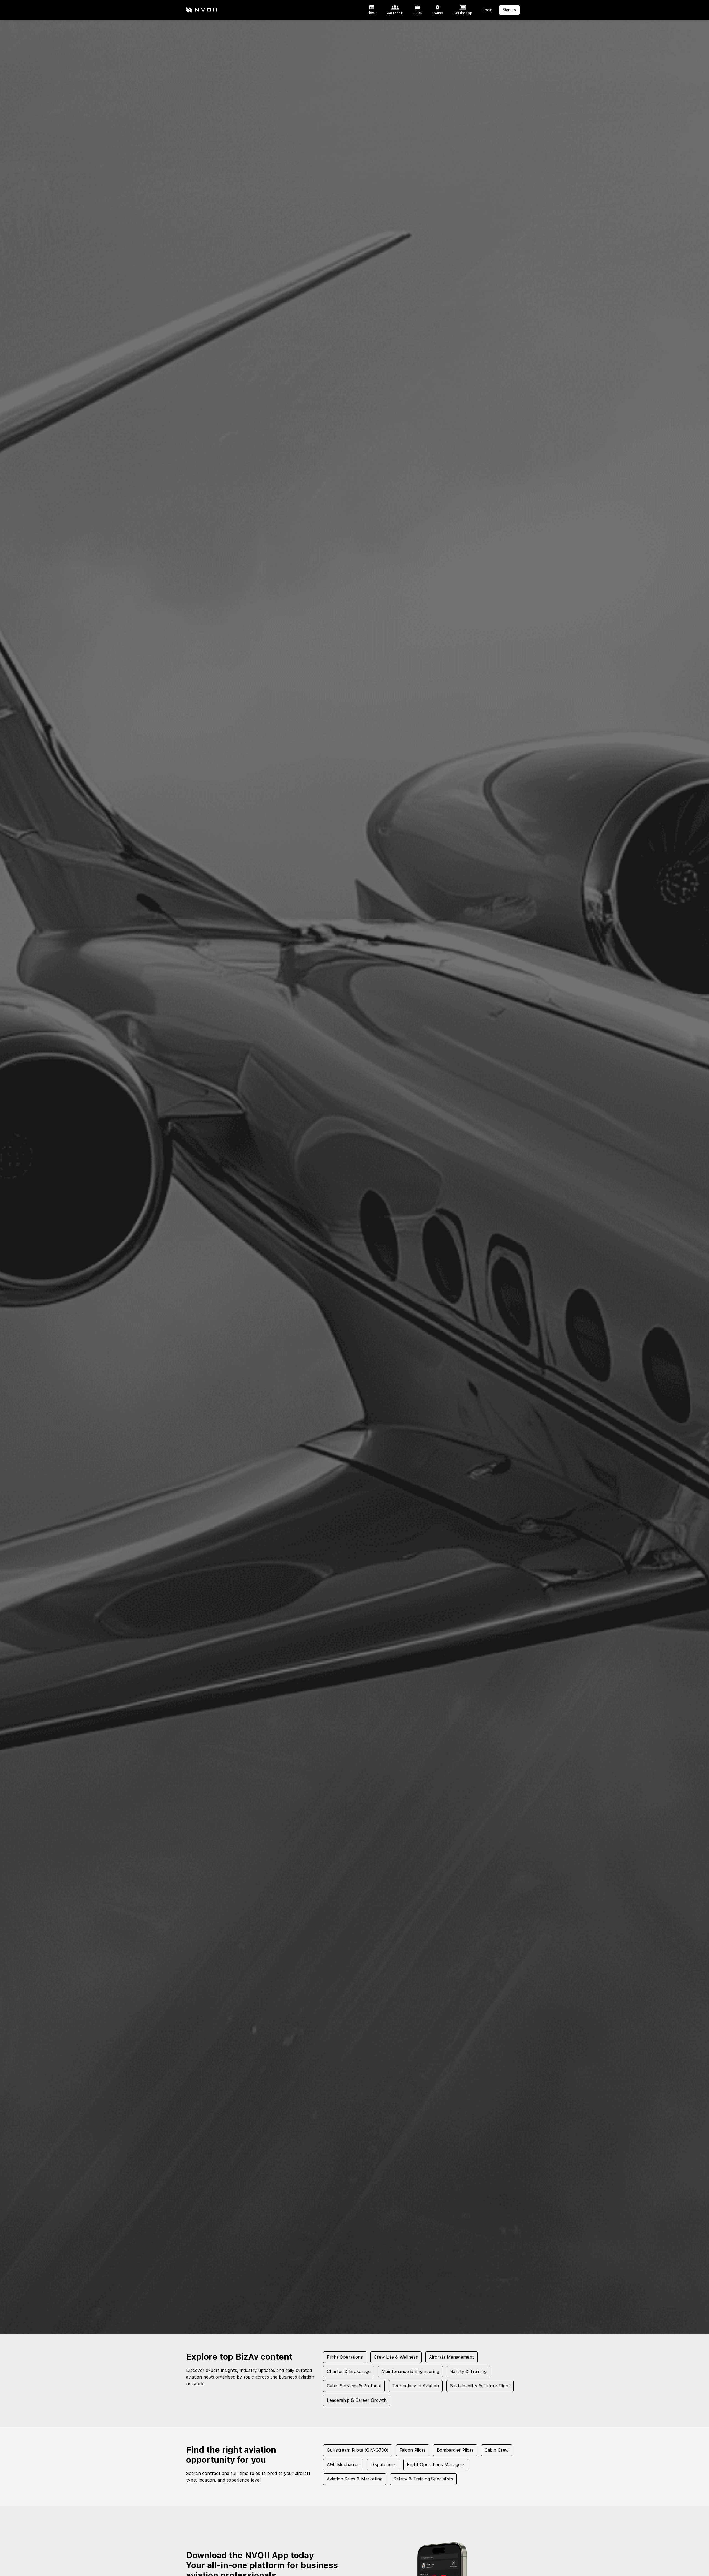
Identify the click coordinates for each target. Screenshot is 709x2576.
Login (488, 10)
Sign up (509, 10)
